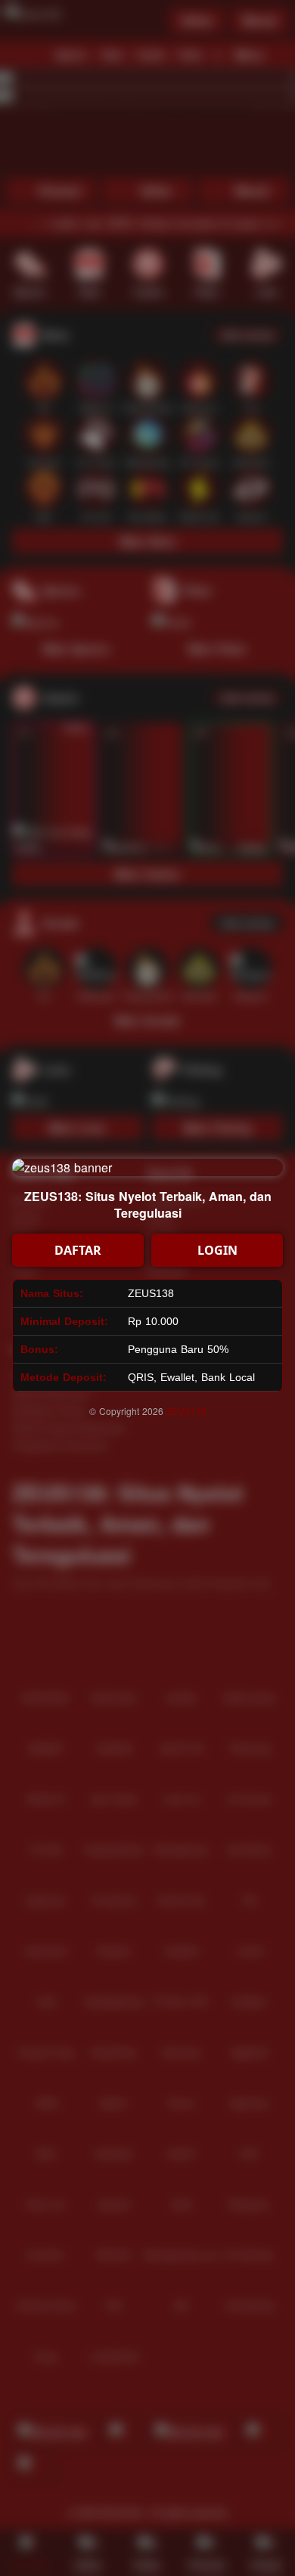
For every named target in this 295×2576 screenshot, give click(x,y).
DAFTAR (78, 1250)
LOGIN (217, 1250)
